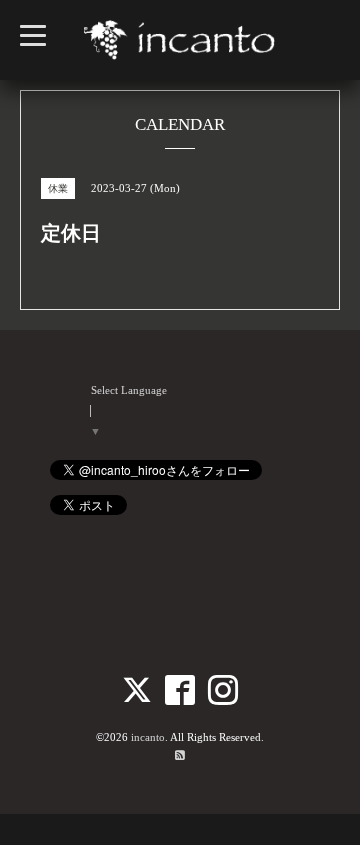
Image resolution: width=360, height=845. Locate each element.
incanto (148, 737)
